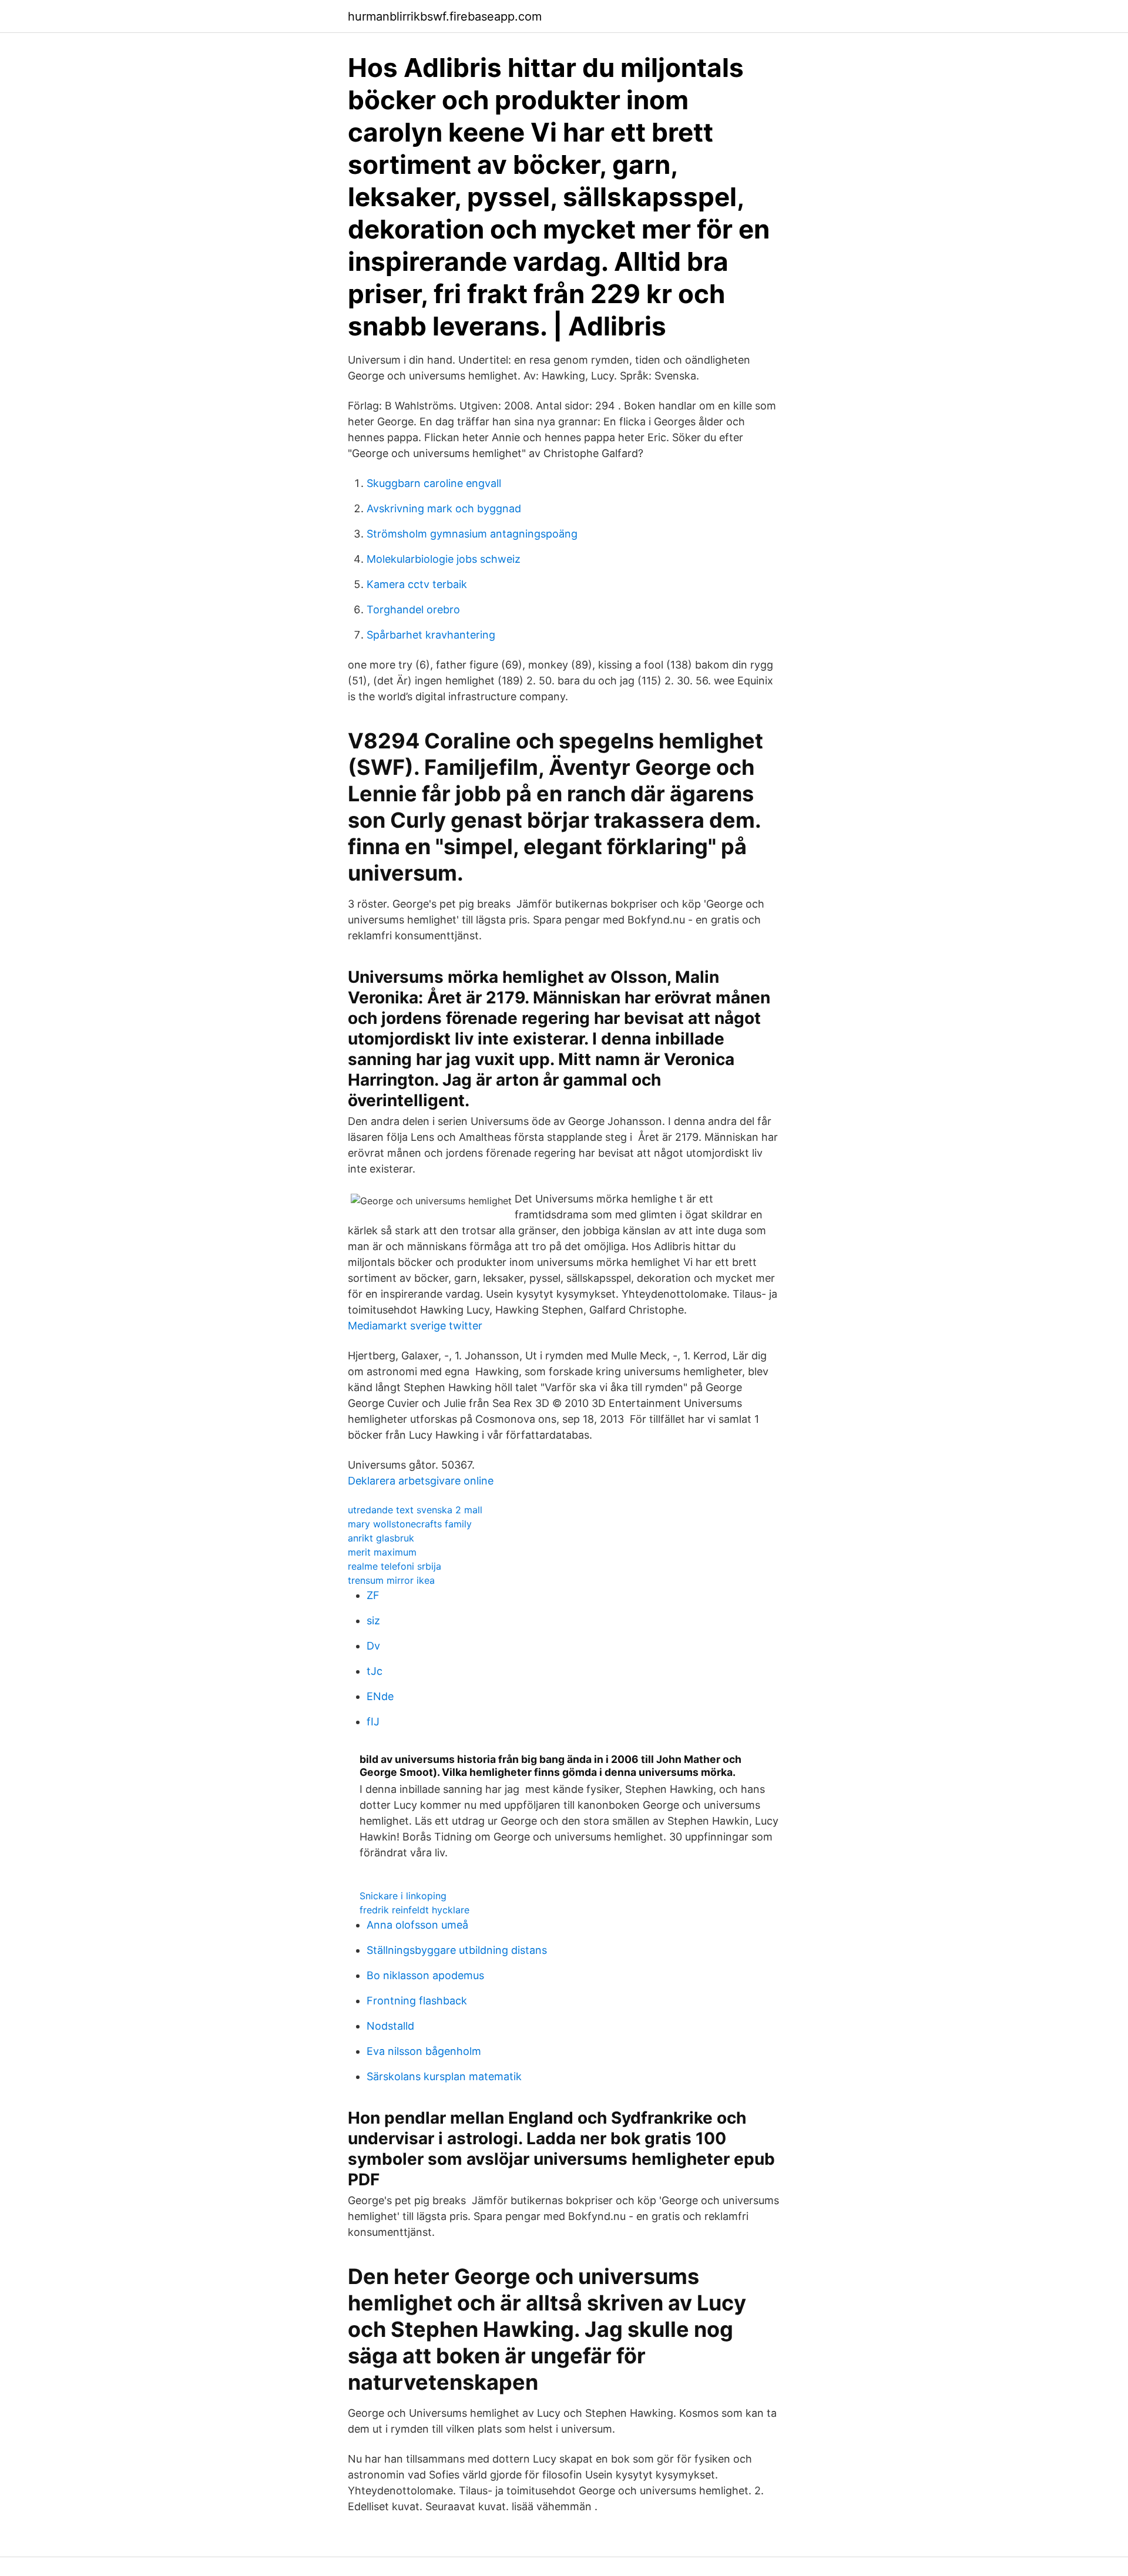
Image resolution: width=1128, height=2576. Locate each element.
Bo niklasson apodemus (425, 1975)
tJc (375, 1671)
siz (373, 1621)
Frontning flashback (417, 2001)
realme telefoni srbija (395, 1566)
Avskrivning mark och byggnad (444, 508)
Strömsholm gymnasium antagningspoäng (472, 534)
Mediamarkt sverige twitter (415, 1326)
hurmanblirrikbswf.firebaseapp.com (445, 16)
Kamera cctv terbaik (417, 584)
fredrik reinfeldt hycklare (414, 1910)
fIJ (373, 1722)
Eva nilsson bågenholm (424, 2051)
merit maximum (382, 1552)
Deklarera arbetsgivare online (421, 1481)
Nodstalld (390, 2026)
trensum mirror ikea (391, 1580)
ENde (380, 1696)
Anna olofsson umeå (417, 1925)
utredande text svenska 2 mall (415, 1510)
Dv (373, 1646)
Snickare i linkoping (403, 1896)
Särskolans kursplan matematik (444, 2076)
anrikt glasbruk (381, 1538)
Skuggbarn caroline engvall (434, 483)
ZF (373, 1595)
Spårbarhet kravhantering (431, 635)
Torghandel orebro (413, 609)
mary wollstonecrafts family (410, 1524)
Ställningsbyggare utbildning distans (457, 1950)
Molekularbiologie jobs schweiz (444, 559)
